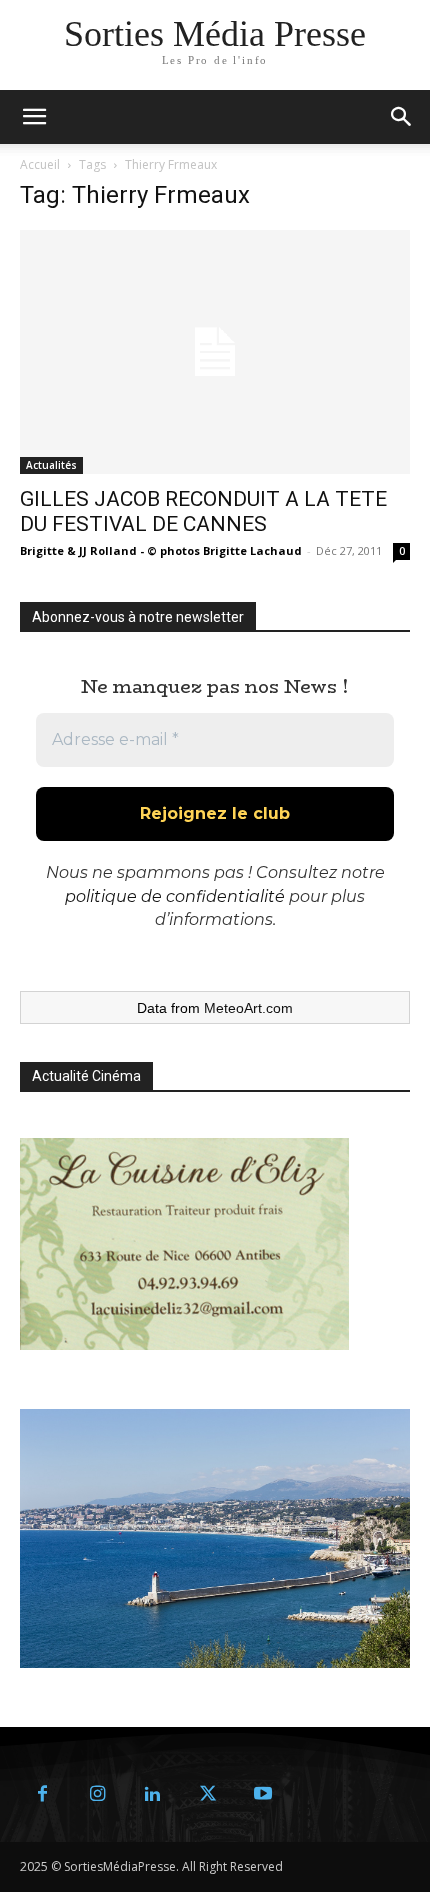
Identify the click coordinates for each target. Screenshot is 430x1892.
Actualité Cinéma (86, 1076)
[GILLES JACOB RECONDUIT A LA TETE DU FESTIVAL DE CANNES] (215, 352)
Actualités (51, 465)
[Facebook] (42, 1794)
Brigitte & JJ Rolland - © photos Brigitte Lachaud (161, 550)
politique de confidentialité (175, 896)
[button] (402, 117)
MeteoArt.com (248, 1008)
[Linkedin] (152, 1794)
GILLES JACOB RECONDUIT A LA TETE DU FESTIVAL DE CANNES (203, 511)
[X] (207, 1794)
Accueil (40, 164)
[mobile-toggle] (34, 117)
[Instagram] (97, 1794)
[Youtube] (262, 1794)
